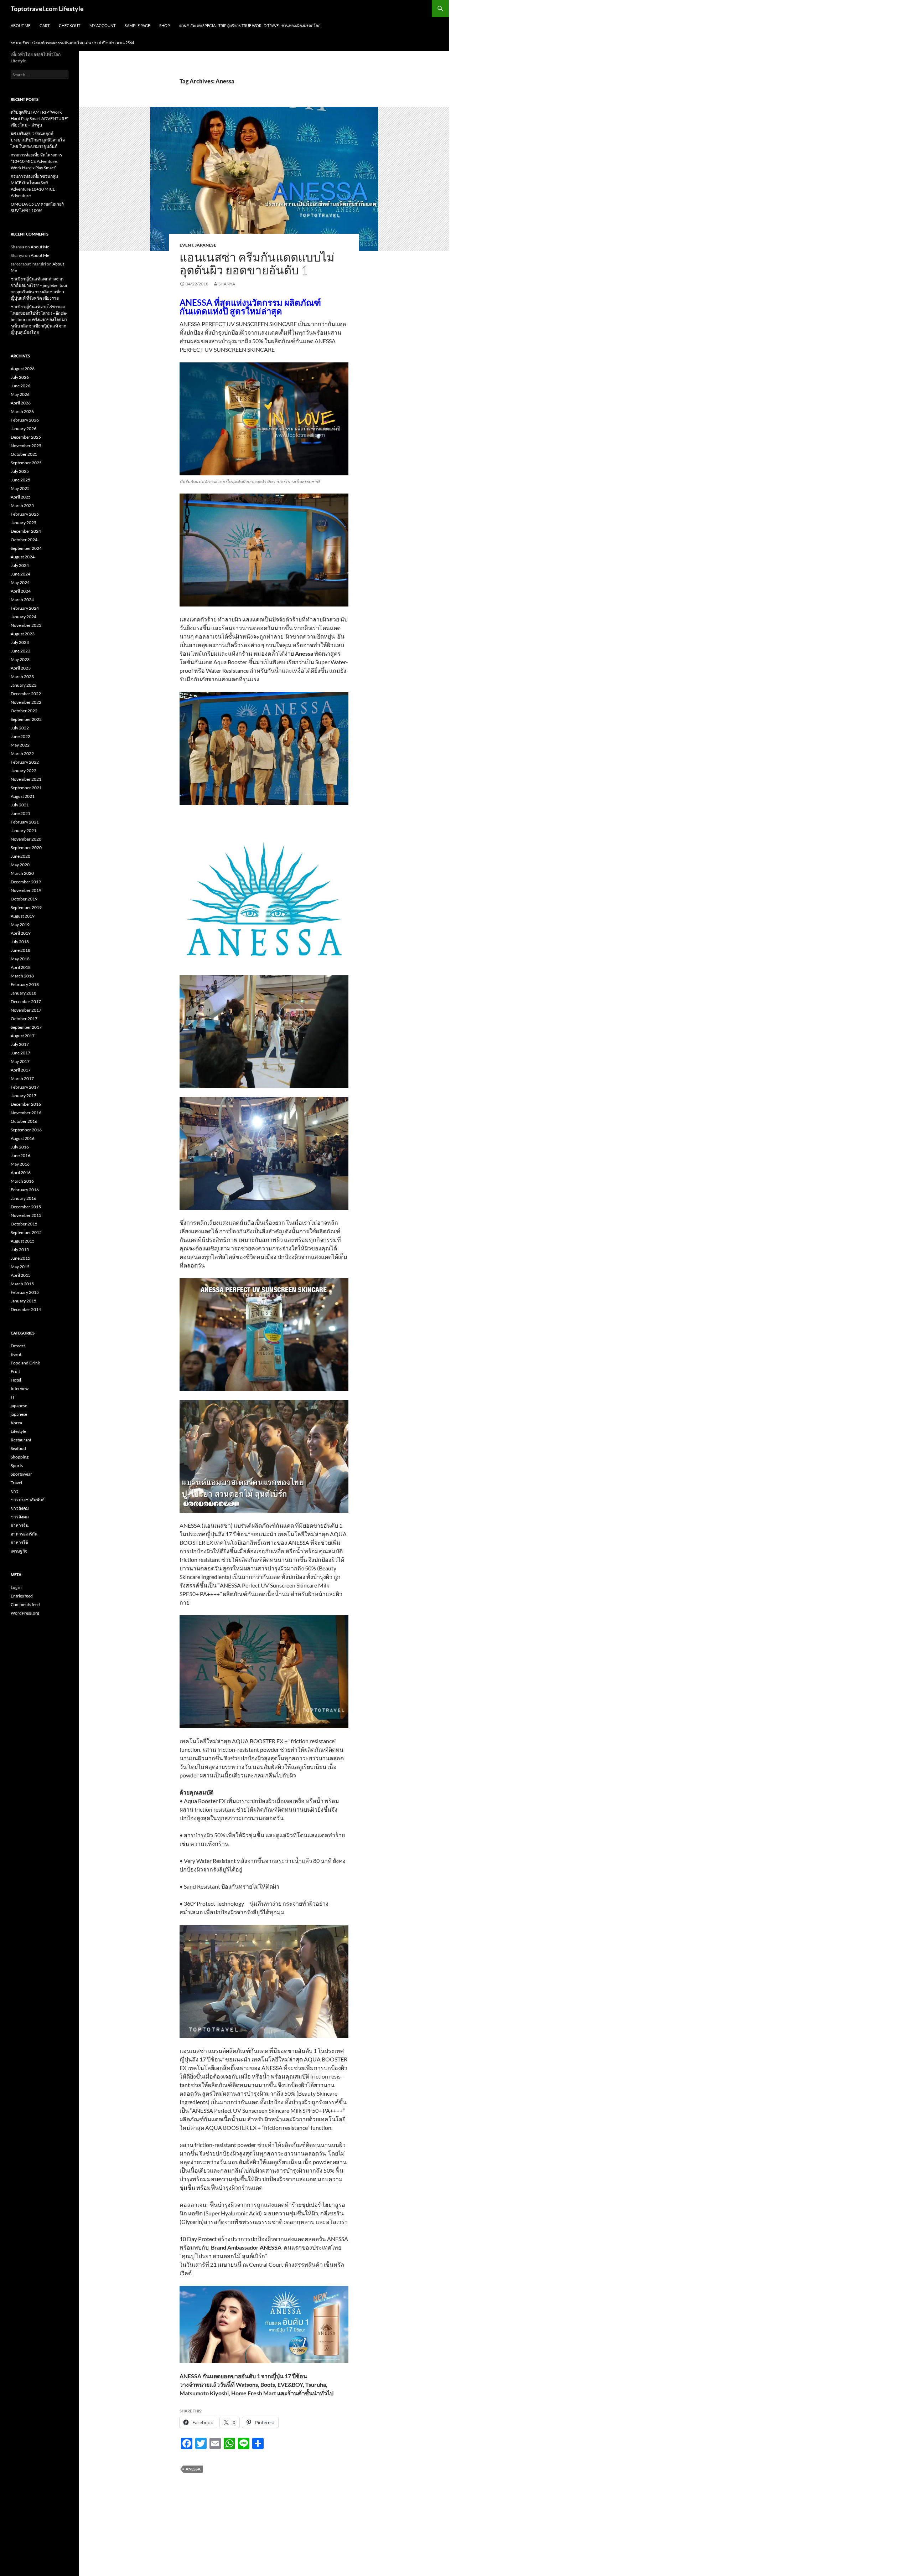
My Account (102, 25)
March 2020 (22, 873)
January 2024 (24, 617)
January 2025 (24, 523)
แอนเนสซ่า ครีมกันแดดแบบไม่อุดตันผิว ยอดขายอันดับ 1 (257, 264)
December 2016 (26, 1104)
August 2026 (23, 369)
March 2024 (22, 600)
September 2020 (26, 848)
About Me (20, 25)
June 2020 (20, 856)
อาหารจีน (20, 1525)
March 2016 (22, 1181)
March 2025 (22, 505)
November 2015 (26, 1215)
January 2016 (24, 1198)
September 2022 (26, 719)
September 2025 (26, 463)
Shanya (227, 284)
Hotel (16, 1380)
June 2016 (20, 1155)
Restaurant (21, 1440)
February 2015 (25, 1292)
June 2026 (20, 386)
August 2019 (23, 916)
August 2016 (23, 1138)
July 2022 (20, 728)
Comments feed (25, 1604)
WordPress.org (25, 1613)
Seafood (18, 1448)
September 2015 (26, 1232)
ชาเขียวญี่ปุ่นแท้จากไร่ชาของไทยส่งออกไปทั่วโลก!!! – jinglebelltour (39, 313)
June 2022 (20, 736)
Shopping (20, 1457)
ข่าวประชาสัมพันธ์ (28, 1500)
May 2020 (20, 865)
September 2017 (26, 1027)
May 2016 (20, 1164)
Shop (165, 25)
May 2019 (20, 925)
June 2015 (20, 1258)
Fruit (15, 1371)
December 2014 (26, 1309)
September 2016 (26, 1130)
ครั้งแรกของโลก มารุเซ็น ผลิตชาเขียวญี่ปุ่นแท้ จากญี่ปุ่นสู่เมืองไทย (39, 326)
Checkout (69, 25)
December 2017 (26, 1002)
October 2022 (24, 711)
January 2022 (24, 771)
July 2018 (20, 942)
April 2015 (21, 1275)
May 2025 (20, 488)
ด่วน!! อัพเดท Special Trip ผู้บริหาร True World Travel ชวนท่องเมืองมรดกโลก (250, 25)
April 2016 (21, 1173)
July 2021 (20, 805)
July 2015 (20, 1250)
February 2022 (25, 762)
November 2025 (26, 446)
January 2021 (24, 830)
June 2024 (20, 574)
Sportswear (21, 1474)
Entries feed (22, 1596)
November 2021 (26, 779)
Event (186, 245)
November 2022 (26, 702)
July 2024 (20, 565)
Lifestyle (18, 1431)
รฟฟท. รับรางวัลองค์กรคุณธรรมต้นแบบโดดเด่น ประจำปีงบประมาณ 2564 (72, 43)
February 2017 (25, 1087)
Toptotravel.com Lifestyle (47, 9)
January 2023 (24, 685)
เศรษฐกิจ (19, 1551)
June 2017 (20, 1053)
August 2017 (23, 1036)
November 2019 (26, 890)
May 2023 (20, 659)
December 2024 (26, 531)
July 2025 (20, 471)
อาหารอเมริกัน (24, 1534)
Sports (17, 1465)
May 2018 (20, 959)
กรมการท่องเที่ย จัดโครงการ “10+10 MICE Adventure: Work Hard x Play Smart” (36, 161)
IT (13, 1397)
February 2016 (25, 1190)
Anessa (193, 2469)
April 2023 (21, 668)
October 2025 (24, 454)
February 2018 (25, 984)
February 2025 (25, 514)
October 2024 (24, 540)
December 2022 (26, 694)
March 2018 (22, 976)
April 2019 (21, 933)
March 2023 (22, 677)
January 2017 (24, 1096)
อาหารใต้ (19, 1542)
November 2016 (26, 1113)
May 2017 (20, 1061)
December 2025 (26, 437)
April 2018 (21, 967)
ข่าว (15, 1491)
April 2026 (21, 403)
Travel (16, 1483)
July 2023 (20, 642)
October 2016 (24, 1121)
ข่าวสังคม (20, 1508)
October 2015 (24, 1224)
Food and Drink (25, 1363)
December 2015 (26, 1207)
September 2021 (26, 788)
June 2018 (20, 950)
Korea (16, 1423)
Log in (16, 1587)
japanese (206, 245)
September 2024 (26, 548)
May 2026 (20, 394)
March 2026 (22, 411)
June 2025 (20, 480)
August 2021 (23, 796)
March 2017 (22, 1078)
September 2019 (26, 907)
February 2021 (25, 822)
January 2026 (24, 429)
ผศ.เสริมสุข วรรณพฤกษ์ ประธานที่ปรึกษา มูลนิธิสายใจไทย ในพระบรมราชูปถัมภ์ (38, 140)
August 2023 (23, 634)
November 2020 (26, 839)
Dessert (18, 1346)
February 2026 (25, 420)
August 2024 (23, 557)
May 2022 (20, 745)
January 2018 (24, 993)
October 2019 (24, 899)
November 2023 (26, 625)
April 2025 (21, 497)
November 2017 (26, 1010)
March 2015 (22, 1284)
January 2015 (24, 1301)
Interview (20, 1388)
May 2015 (20, 1267)
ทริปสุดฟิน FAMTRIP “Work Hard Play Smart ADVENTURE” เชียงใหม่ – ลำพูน (40, 118)
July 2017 (20, 1044)
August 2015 (23, 1241)
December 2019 (26, 882)
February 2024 (25, 608)
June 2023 (20, 651)
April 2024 (21, 591)
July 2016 (20, 1147)
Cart (45, 25)
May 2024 (20, 582)
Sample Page (137, 25)
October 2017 (24, 1019)
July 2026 (20, 377)
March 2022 (22, 753)
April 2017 (21, 1070)
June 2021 (20, 813)
